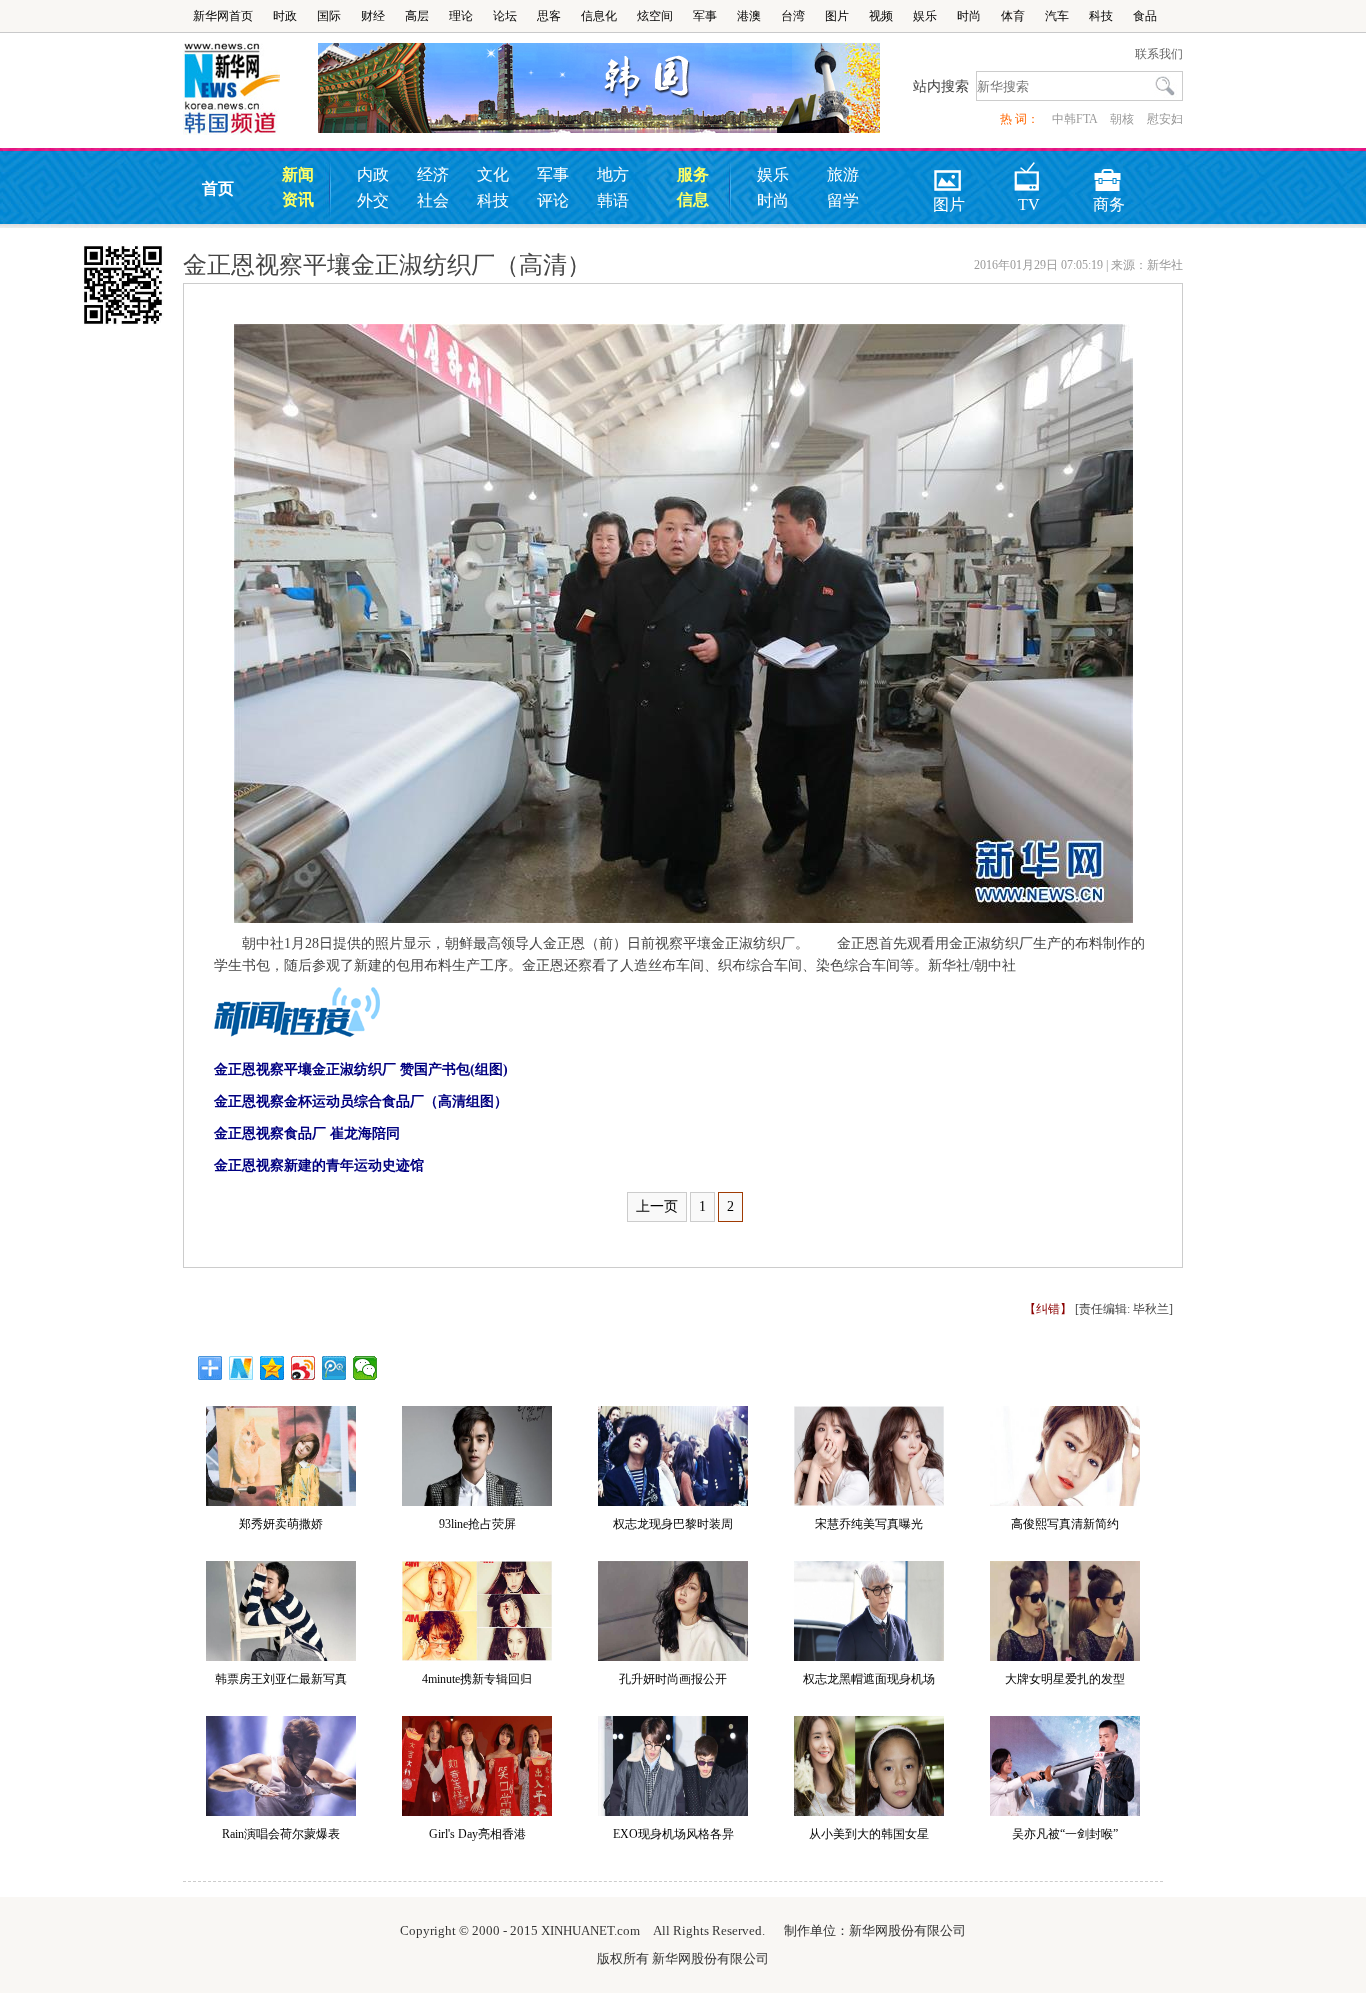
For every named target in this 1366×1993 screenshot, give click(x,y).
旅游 (843, 174)
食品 (1145, 16)
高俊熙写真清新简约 (1065, 1524)
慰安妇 (1165, 119)
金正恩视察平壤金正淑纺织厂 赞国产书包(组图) (361, 1069)
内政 (373, 174)
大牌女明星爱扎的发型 (1065, 1679)
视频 (881, 16)
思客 (549, 16)
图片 (837, 16)
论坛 (505, 16)
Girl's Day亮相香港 (477, 1834)
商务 (1109, 173)
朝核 (1122, 119)
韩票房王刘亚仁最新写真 (281, 1679)
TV (1029, 173)
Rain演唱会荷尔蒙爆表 (281, 1834)
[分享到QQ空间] (272, 1368)
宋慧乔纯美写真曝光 (869, 1524)
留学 (843, 200)
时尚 (969, 16)
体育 (1013, 16)
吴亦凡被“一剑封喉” (1065, 1834)
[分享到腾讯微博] (334, 1368)
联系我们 (1159, 54)
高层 (417, 16)
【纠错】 (1048, 1309)
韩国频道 (250, 89)
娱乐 (925, 16)
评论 (553, 200)
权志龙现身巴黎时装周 (673, 1524)
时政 (285, 16)
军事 (705, 16)
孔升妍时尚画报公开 (673, 1679)
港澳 (749, 16)
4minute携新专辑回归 (477, 1679)
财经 (373, 16)
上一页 (657, 1206)
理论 (461, 16)
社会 (433, 200)
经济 (433, 174)
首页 (218, 188)
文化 (493, 174)
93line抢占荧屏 (477, 1524)
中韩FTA (1074, 119)
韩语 (613, 200)
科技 (1101, 16)
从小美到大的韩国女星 (869, 1834)
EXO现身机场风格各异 (673, 1834)
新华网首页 (223, 16)
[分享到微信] (365, 1368)
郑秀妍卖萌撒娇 (281, 1524)
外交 (373, 200)
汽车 (1057, 16)
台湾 (793, 16)
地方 (613, 174)
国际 (329, 16)
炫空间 (655, 16)
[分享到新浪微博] (303, 1368)
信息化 (599, 16)
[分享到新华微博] (241, 1368)
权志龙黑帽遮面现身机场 (869, 1679)
